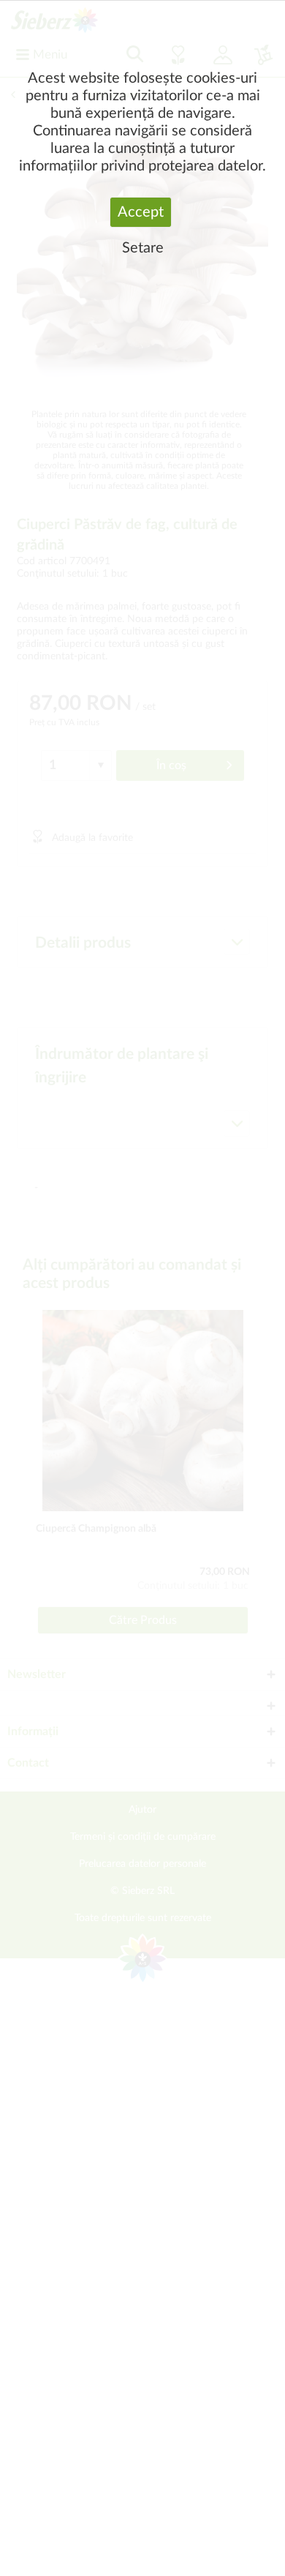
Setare (143, 248)
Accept (141, 212)
